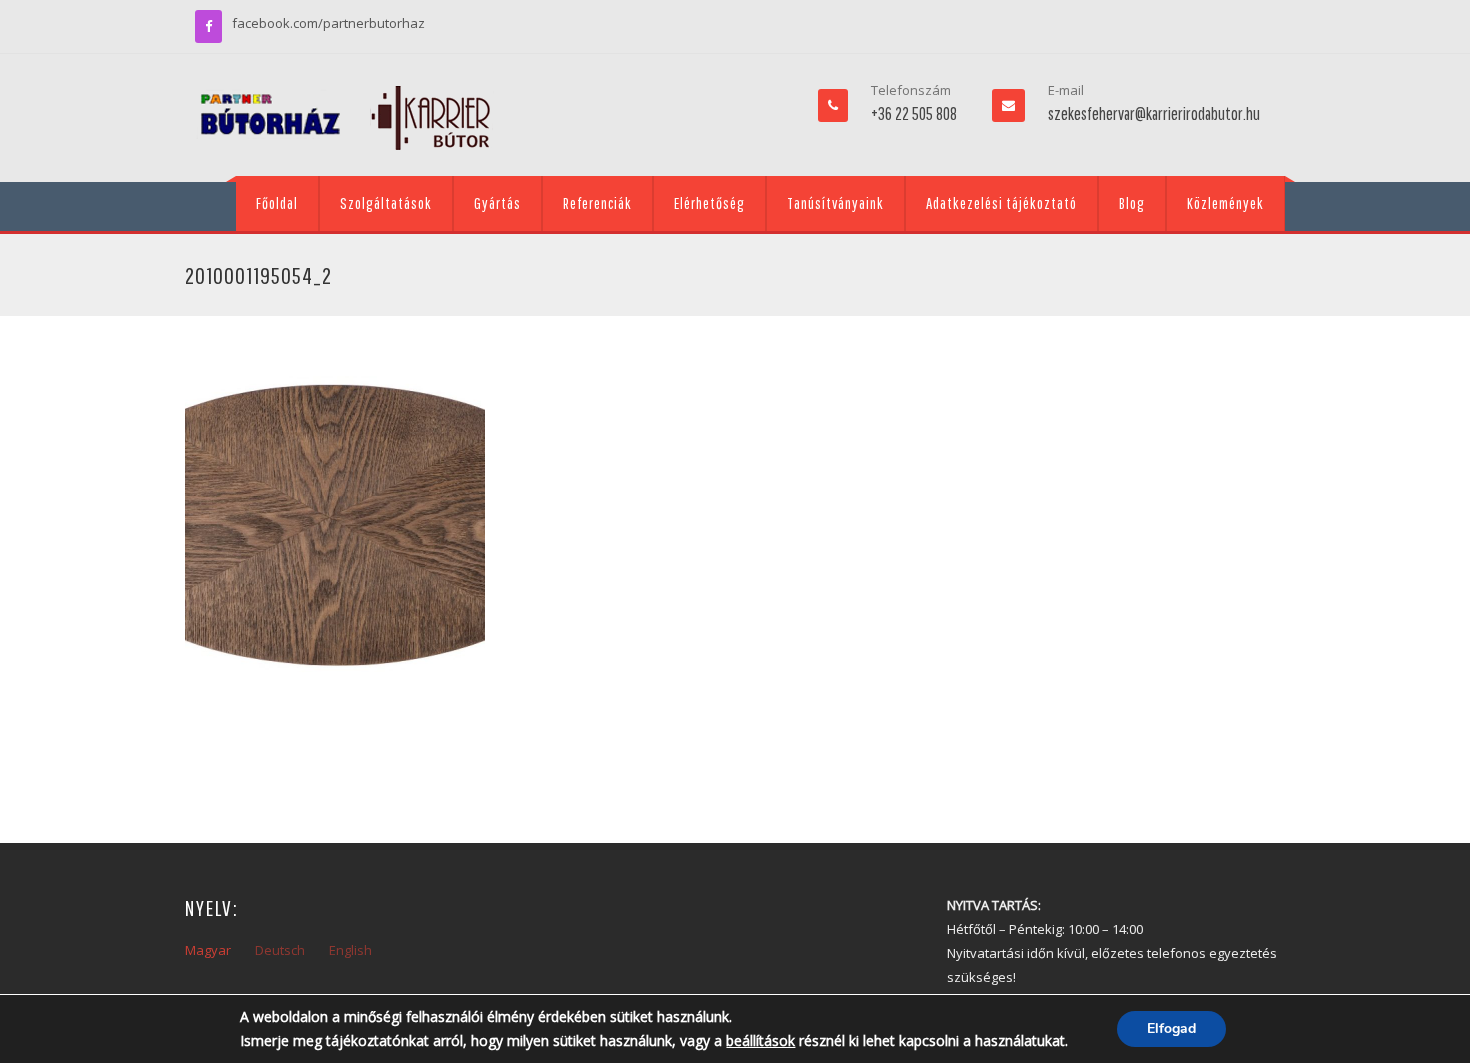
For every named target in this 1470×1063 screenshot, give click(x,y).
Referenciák (597, 203)
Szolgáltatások (386, 203)
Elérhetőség (709, 203)
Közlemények (1225, 203)
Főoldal (277, 203)
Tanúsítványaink (835, 203)
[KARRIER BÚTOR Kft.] (345, 118)
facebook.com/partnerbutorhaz (328, 23)
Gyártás (497, 203)
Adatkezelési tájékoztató (1001, 203)
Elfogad (1171, 1028)
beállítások (760, 1040)
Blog (1132, 203)
